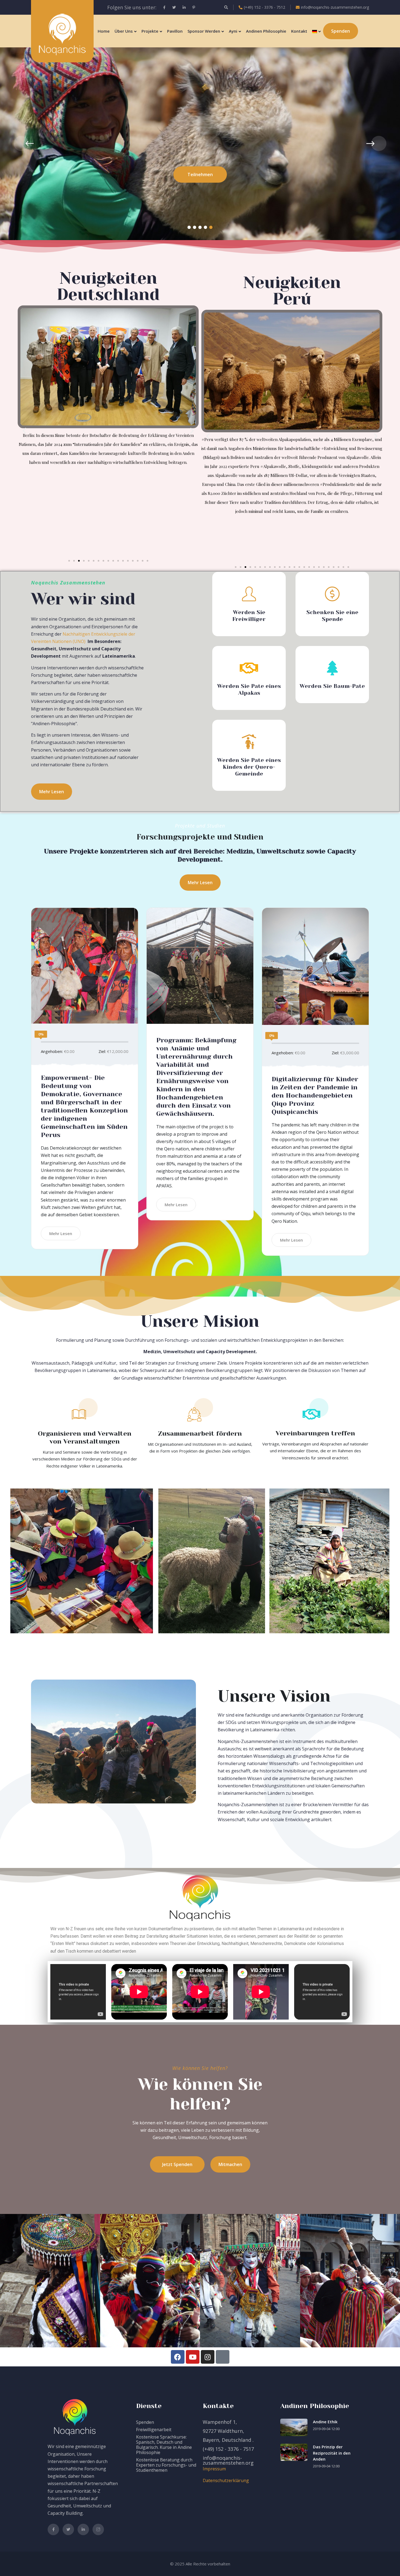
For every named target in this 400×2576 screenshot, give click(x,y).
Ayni (233, 31)
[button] (189, 227)
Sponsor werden (204, 31)
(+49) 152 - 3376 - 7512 (264, 7)
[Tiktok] (223, 2357)
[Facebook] (178, 2357)
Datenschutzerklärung (226, 2480)
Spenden (145, 2422)
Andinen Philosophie (266, 31)
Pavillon (175, 31)
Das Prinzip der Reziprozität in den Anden (332, 2453)
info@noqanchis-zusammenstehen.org (335, 7)
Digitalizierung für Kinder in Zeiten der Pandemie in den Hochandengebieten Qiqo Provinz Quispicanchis (315, 1095)
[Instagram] (208, 2357)
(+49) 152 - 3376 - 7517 (228, 2449)
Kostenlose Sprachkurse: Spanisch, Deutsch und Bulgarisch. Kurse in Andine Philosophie (164, 2445)
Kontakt (299, 31)
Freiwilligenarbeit (154, 2430)
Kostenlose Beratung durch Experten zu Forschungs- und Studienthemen (166, 2465)
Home (104, 31)
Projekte (150, 31)
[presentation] (21, 143)
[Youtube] (193, 2357)
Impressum (214, 2469)
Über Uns (124, 31)
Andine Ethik (325, 2422)
